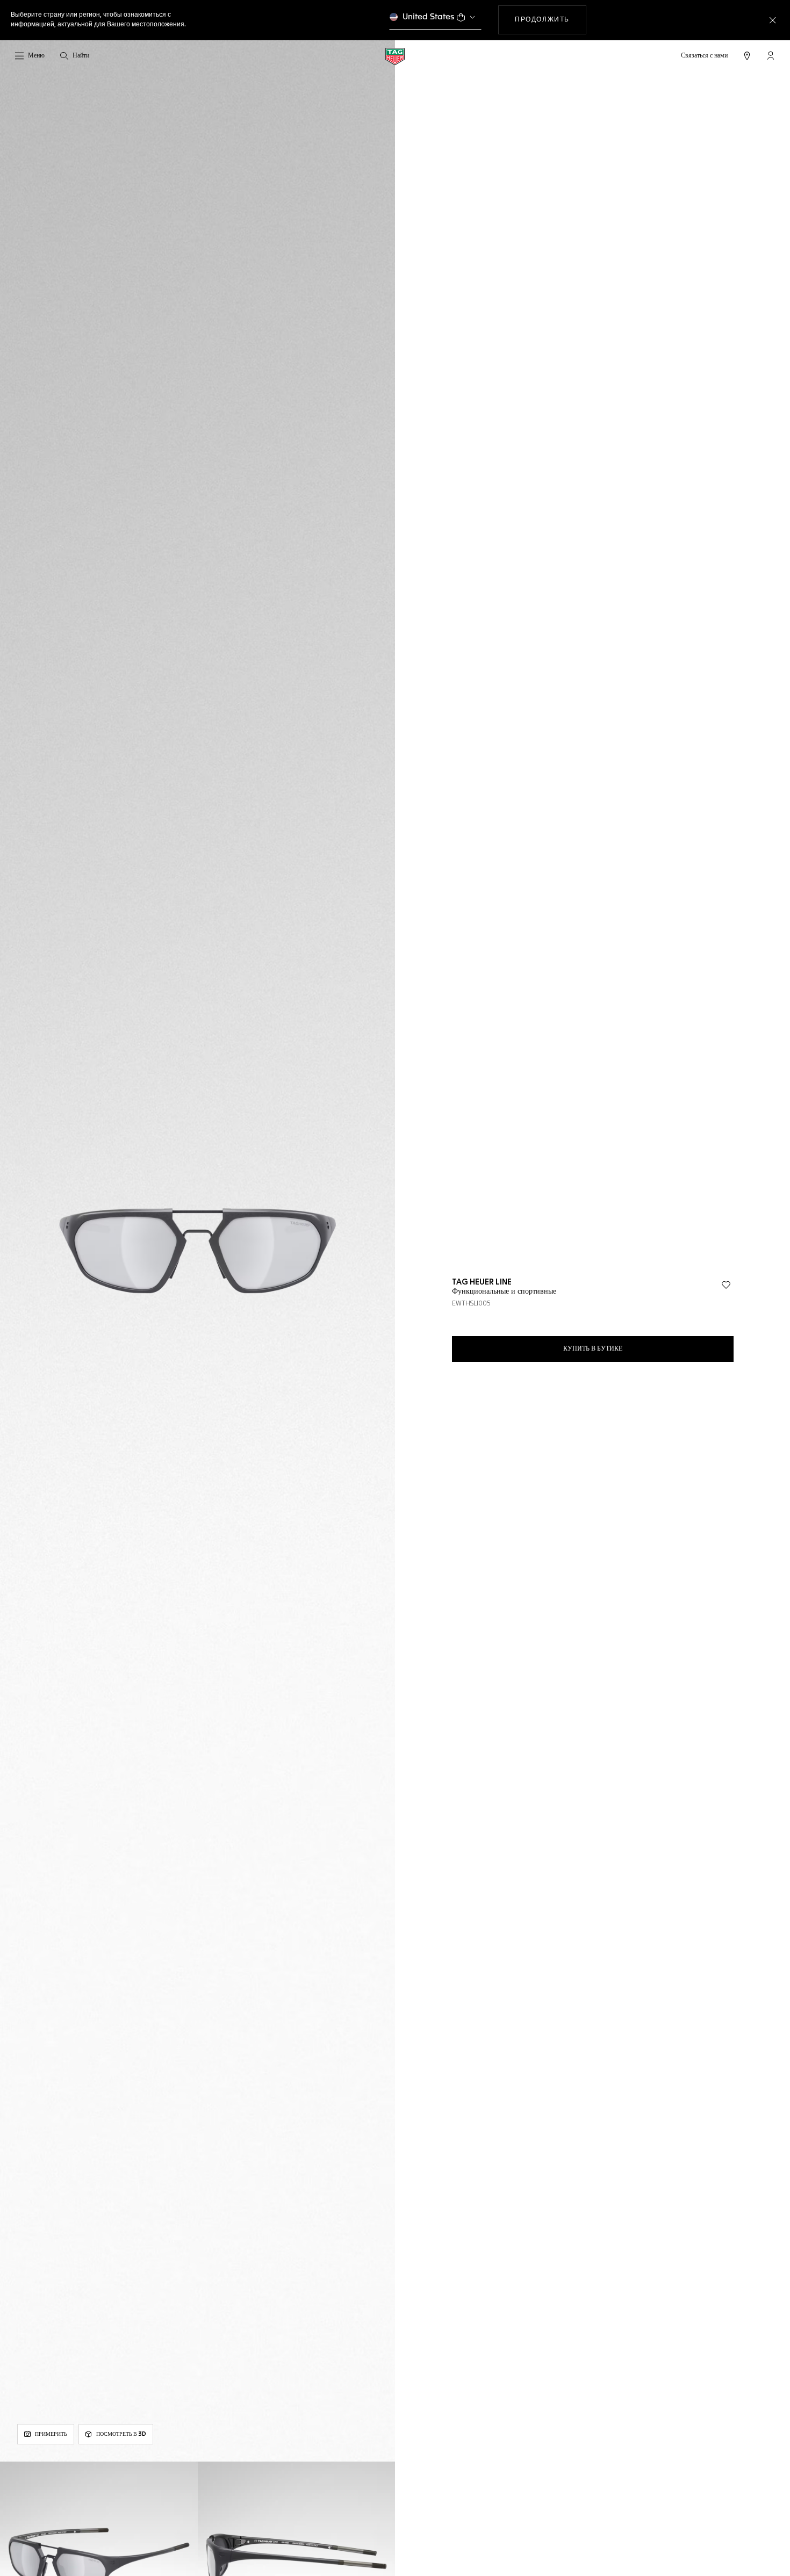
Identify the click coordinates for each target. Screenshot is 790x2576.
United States (429, 17)
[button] (771, 55)
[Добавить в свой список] (726, 1285)
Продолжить (551, 20)
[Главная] (395, 56)
